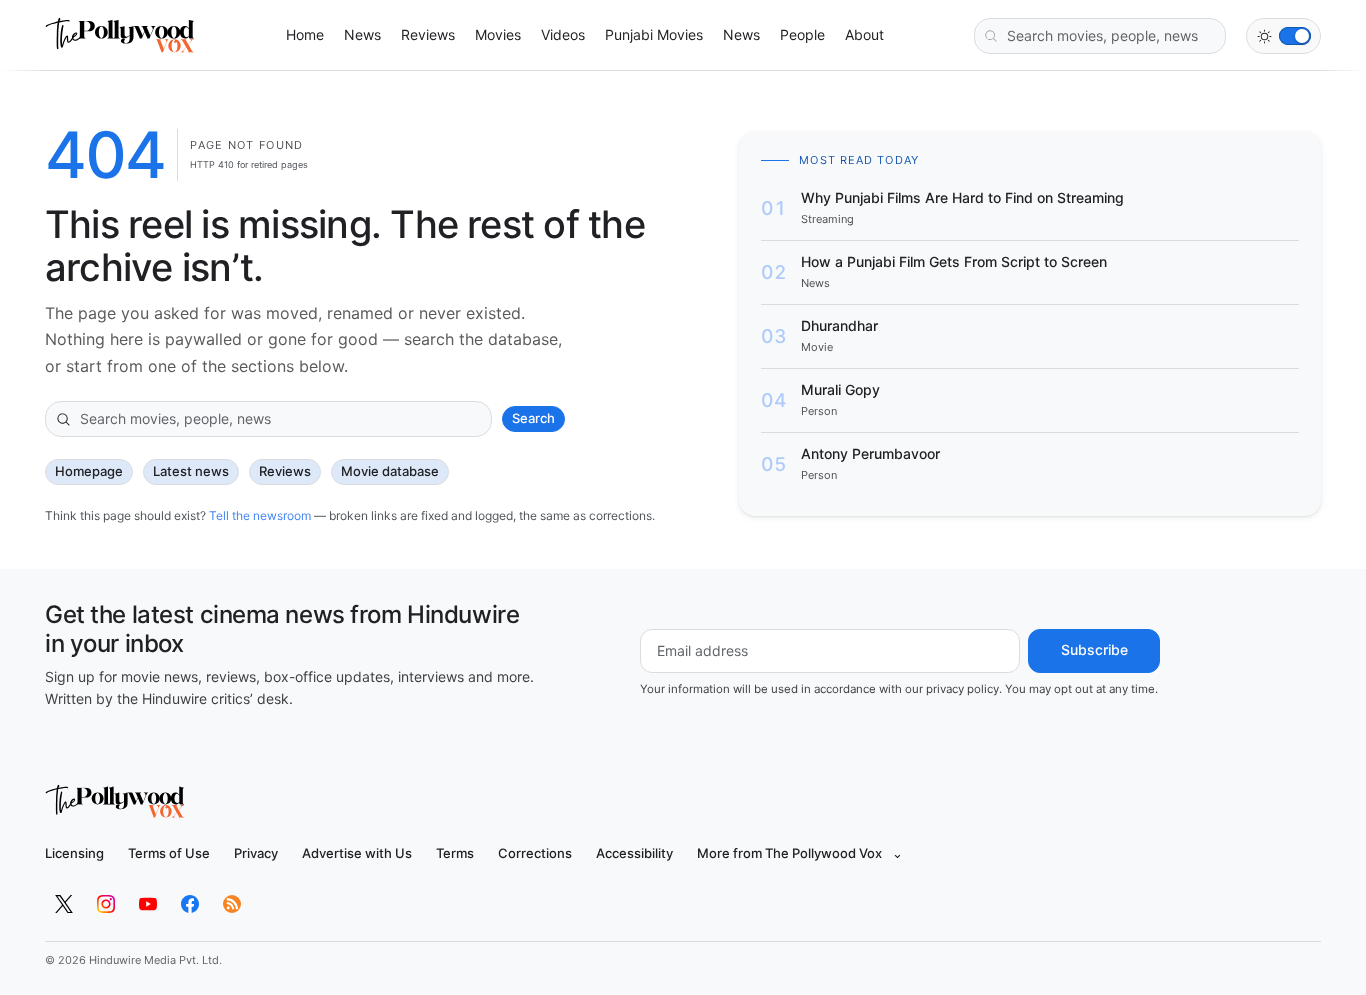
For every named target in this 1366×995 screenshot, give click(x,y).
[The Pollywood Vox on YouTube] (148, 904)
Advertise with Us (357, 853)
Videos (563, 34)
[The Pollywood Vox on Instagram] (106, 904)
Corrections (535, 853)
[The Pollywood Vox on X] (64, 904)
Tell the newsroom (260, 515)
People (802, 34)
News (362, 34)
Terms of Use (169, 853)
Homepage (89, 471)
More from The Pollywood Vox (800, 853)
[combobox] (1100, 36)
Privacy (256, 853)
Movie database (390, 471)
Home (305, 34)
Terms (455, 853)
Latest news (191, 471)
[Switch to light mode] (1283, 36)
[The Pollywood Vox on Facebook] (190, 904)
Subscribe (1094, 649)
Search (533, 418)
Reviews (428, 34)
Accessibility (634, 853)
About (864, 34)
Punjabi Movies (654, 34)
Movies (498, 34)
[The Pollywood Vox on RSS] (232, 904)
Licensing (74, 853)
